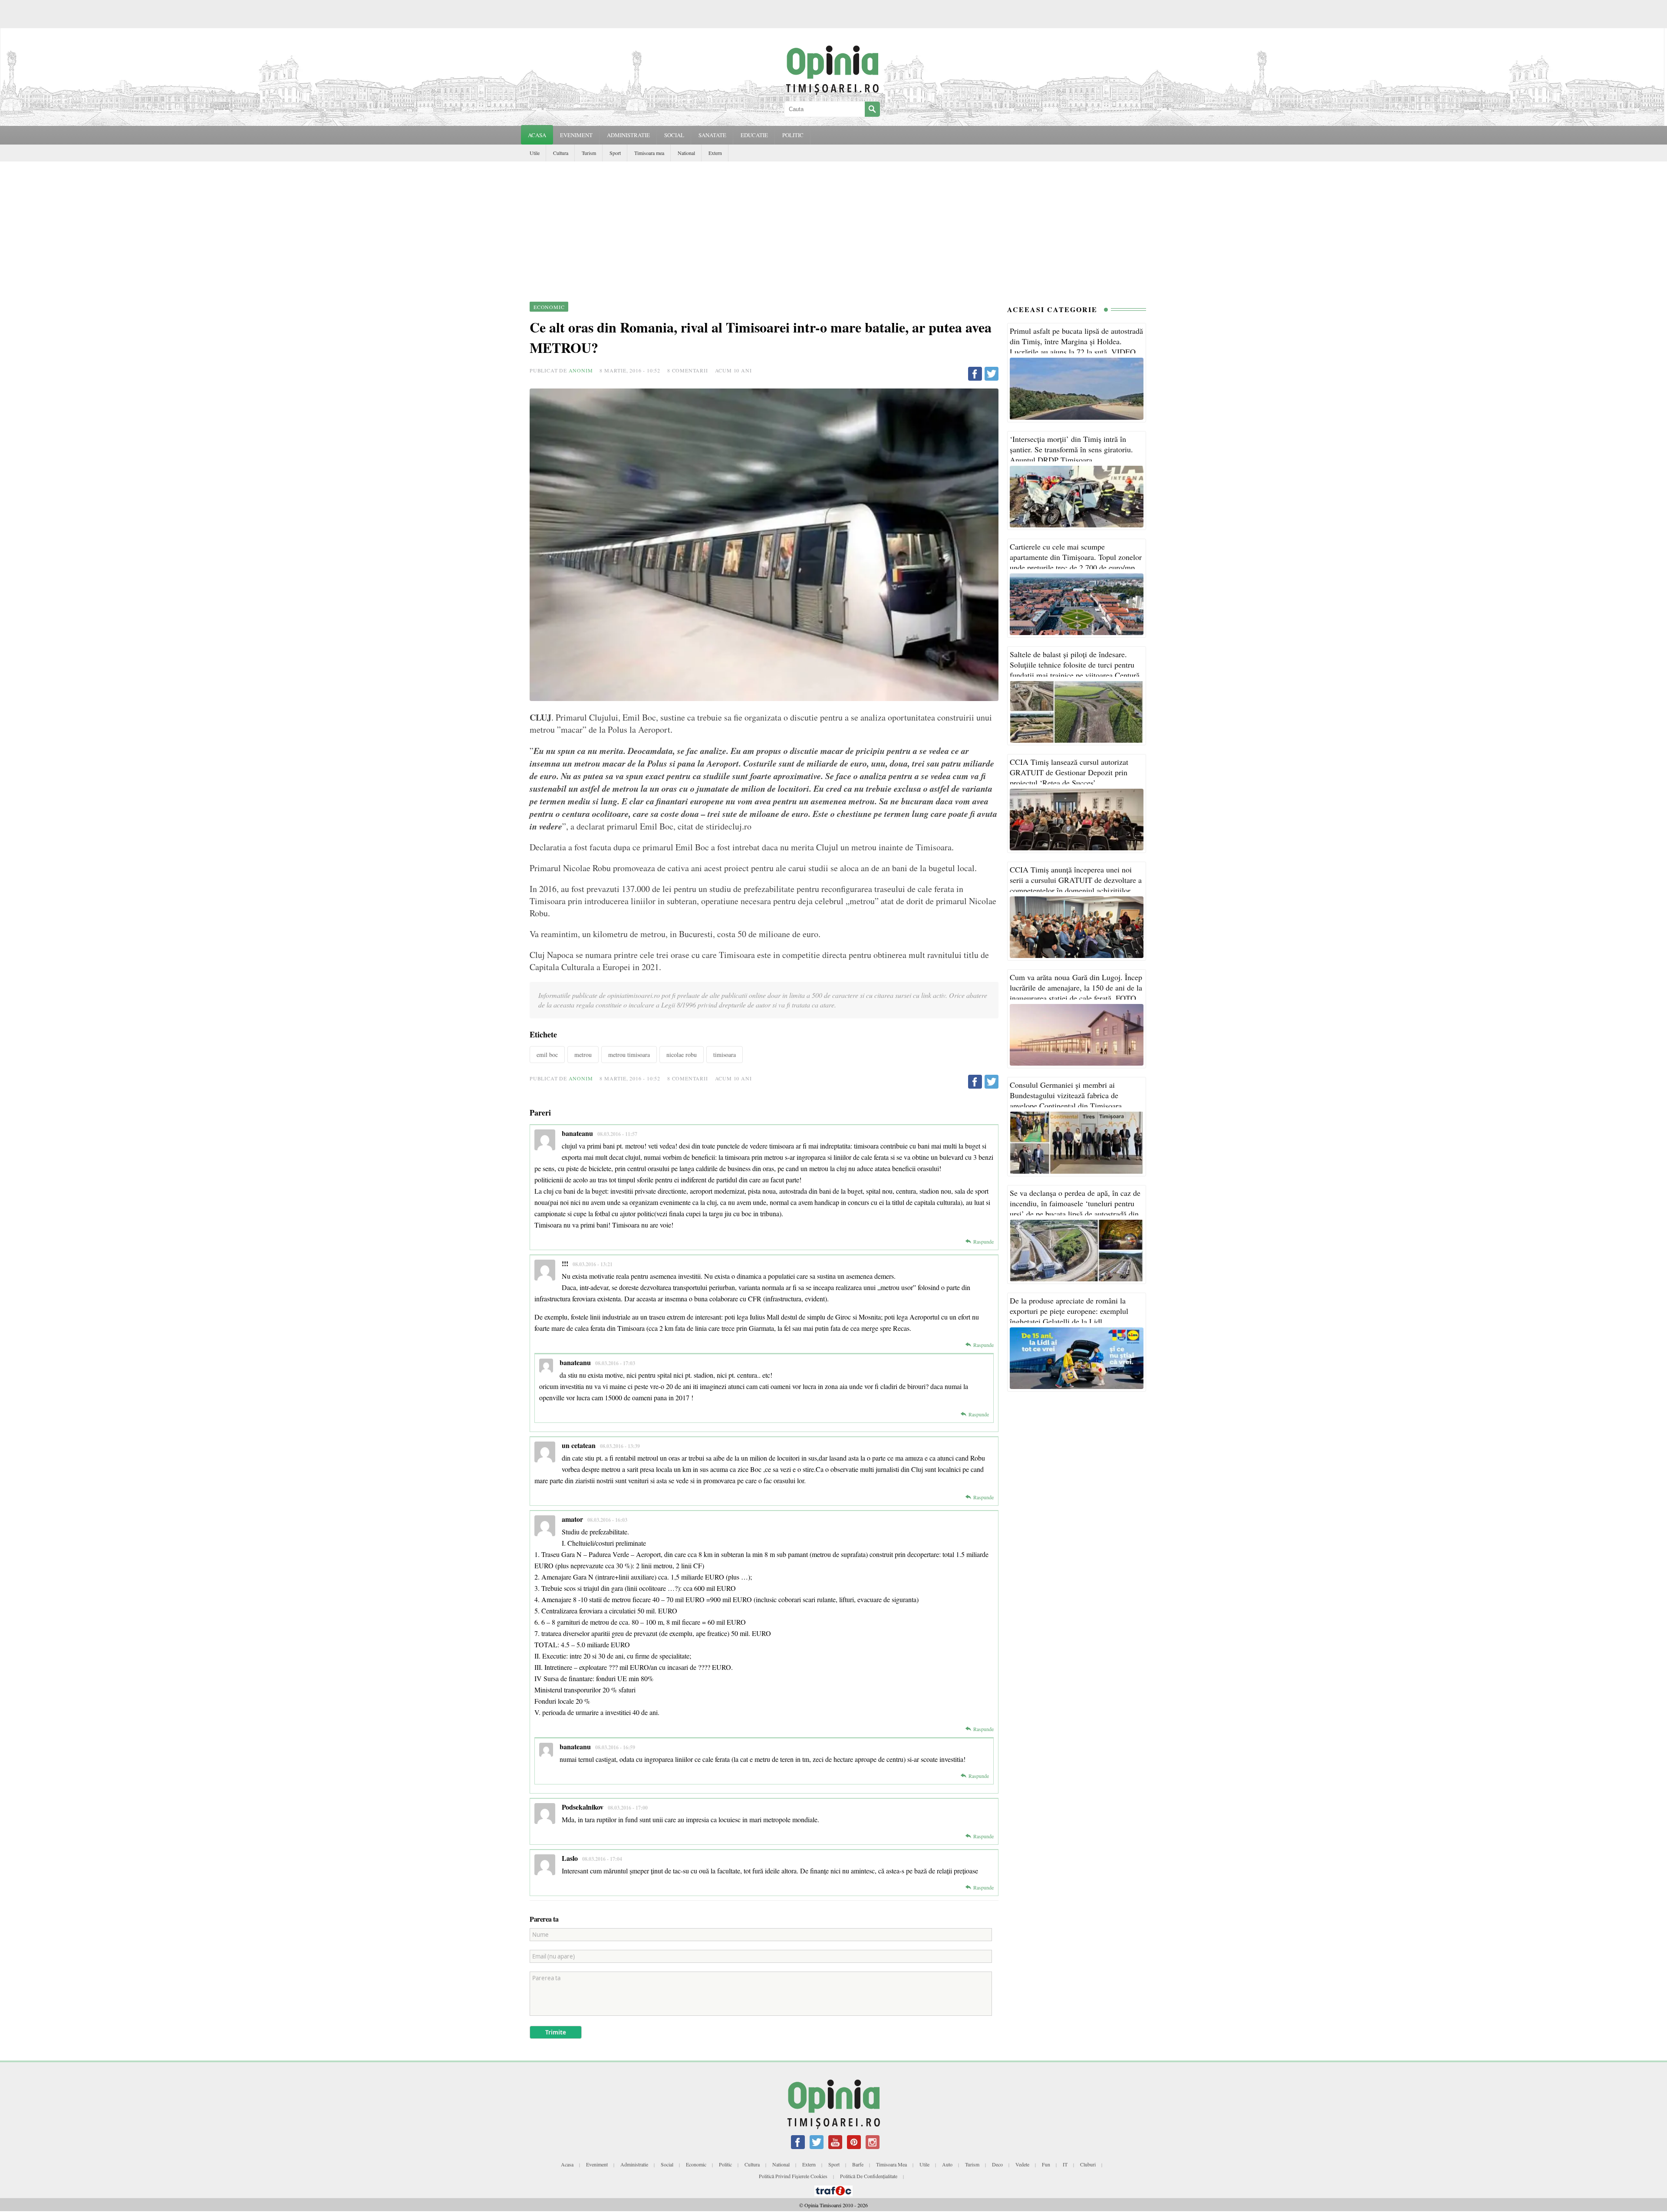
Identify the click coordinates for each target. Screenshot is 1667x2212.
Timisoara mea (649, 153)
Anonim (581, 370)
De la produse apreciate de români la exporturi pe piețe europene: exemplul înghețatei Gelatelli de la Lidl (1069, 1311)
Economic (696, 2164)
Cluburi (1088, 2164)
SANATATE (712, 135)
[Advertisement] (833, 227)
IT (1065, 2164)
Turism (589, 153)
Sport (615, 153)
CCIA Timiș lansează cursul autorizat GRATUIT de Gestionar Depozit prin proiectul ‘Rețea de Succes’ (1069, 772)
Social (667, 2164)
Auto (947, 2164)
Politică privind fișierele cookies (793, 2176)
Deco (997, 2164)
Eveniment (597, 2164)
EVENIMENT (576, 135)
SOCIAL (674, 135)
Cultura (561, 153)
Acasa (537, 135)
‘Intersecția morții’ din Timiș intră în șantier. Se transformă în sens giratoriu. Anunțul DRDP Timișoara (1071, 449)
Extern (715, 153)
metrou (583, 1055)
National (686, 153)
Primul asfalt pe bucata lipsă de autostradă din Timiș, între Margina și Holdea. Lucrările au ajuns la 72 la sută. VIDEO (1076, 341)
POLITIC (793, 135)
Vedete (1022, 2164)
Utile (535, 153)
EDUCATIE (754, 135)
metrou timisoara (629, 1055)
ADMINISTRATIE (628, 135)
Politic (725, 2164)
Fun (1046, 2164)
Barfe (858, 2164)
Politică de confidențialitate (869, 2176)
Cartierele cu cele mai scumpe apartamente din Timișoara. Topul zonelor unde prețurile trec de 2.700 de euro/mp (1076, 557)
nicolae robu (682, 1055)
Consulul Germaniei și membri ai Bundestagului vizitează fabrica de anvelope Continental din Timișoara (1066, 1095)
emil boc (547, 1055)
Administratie (634, 2164)
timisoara (725, 1055)
